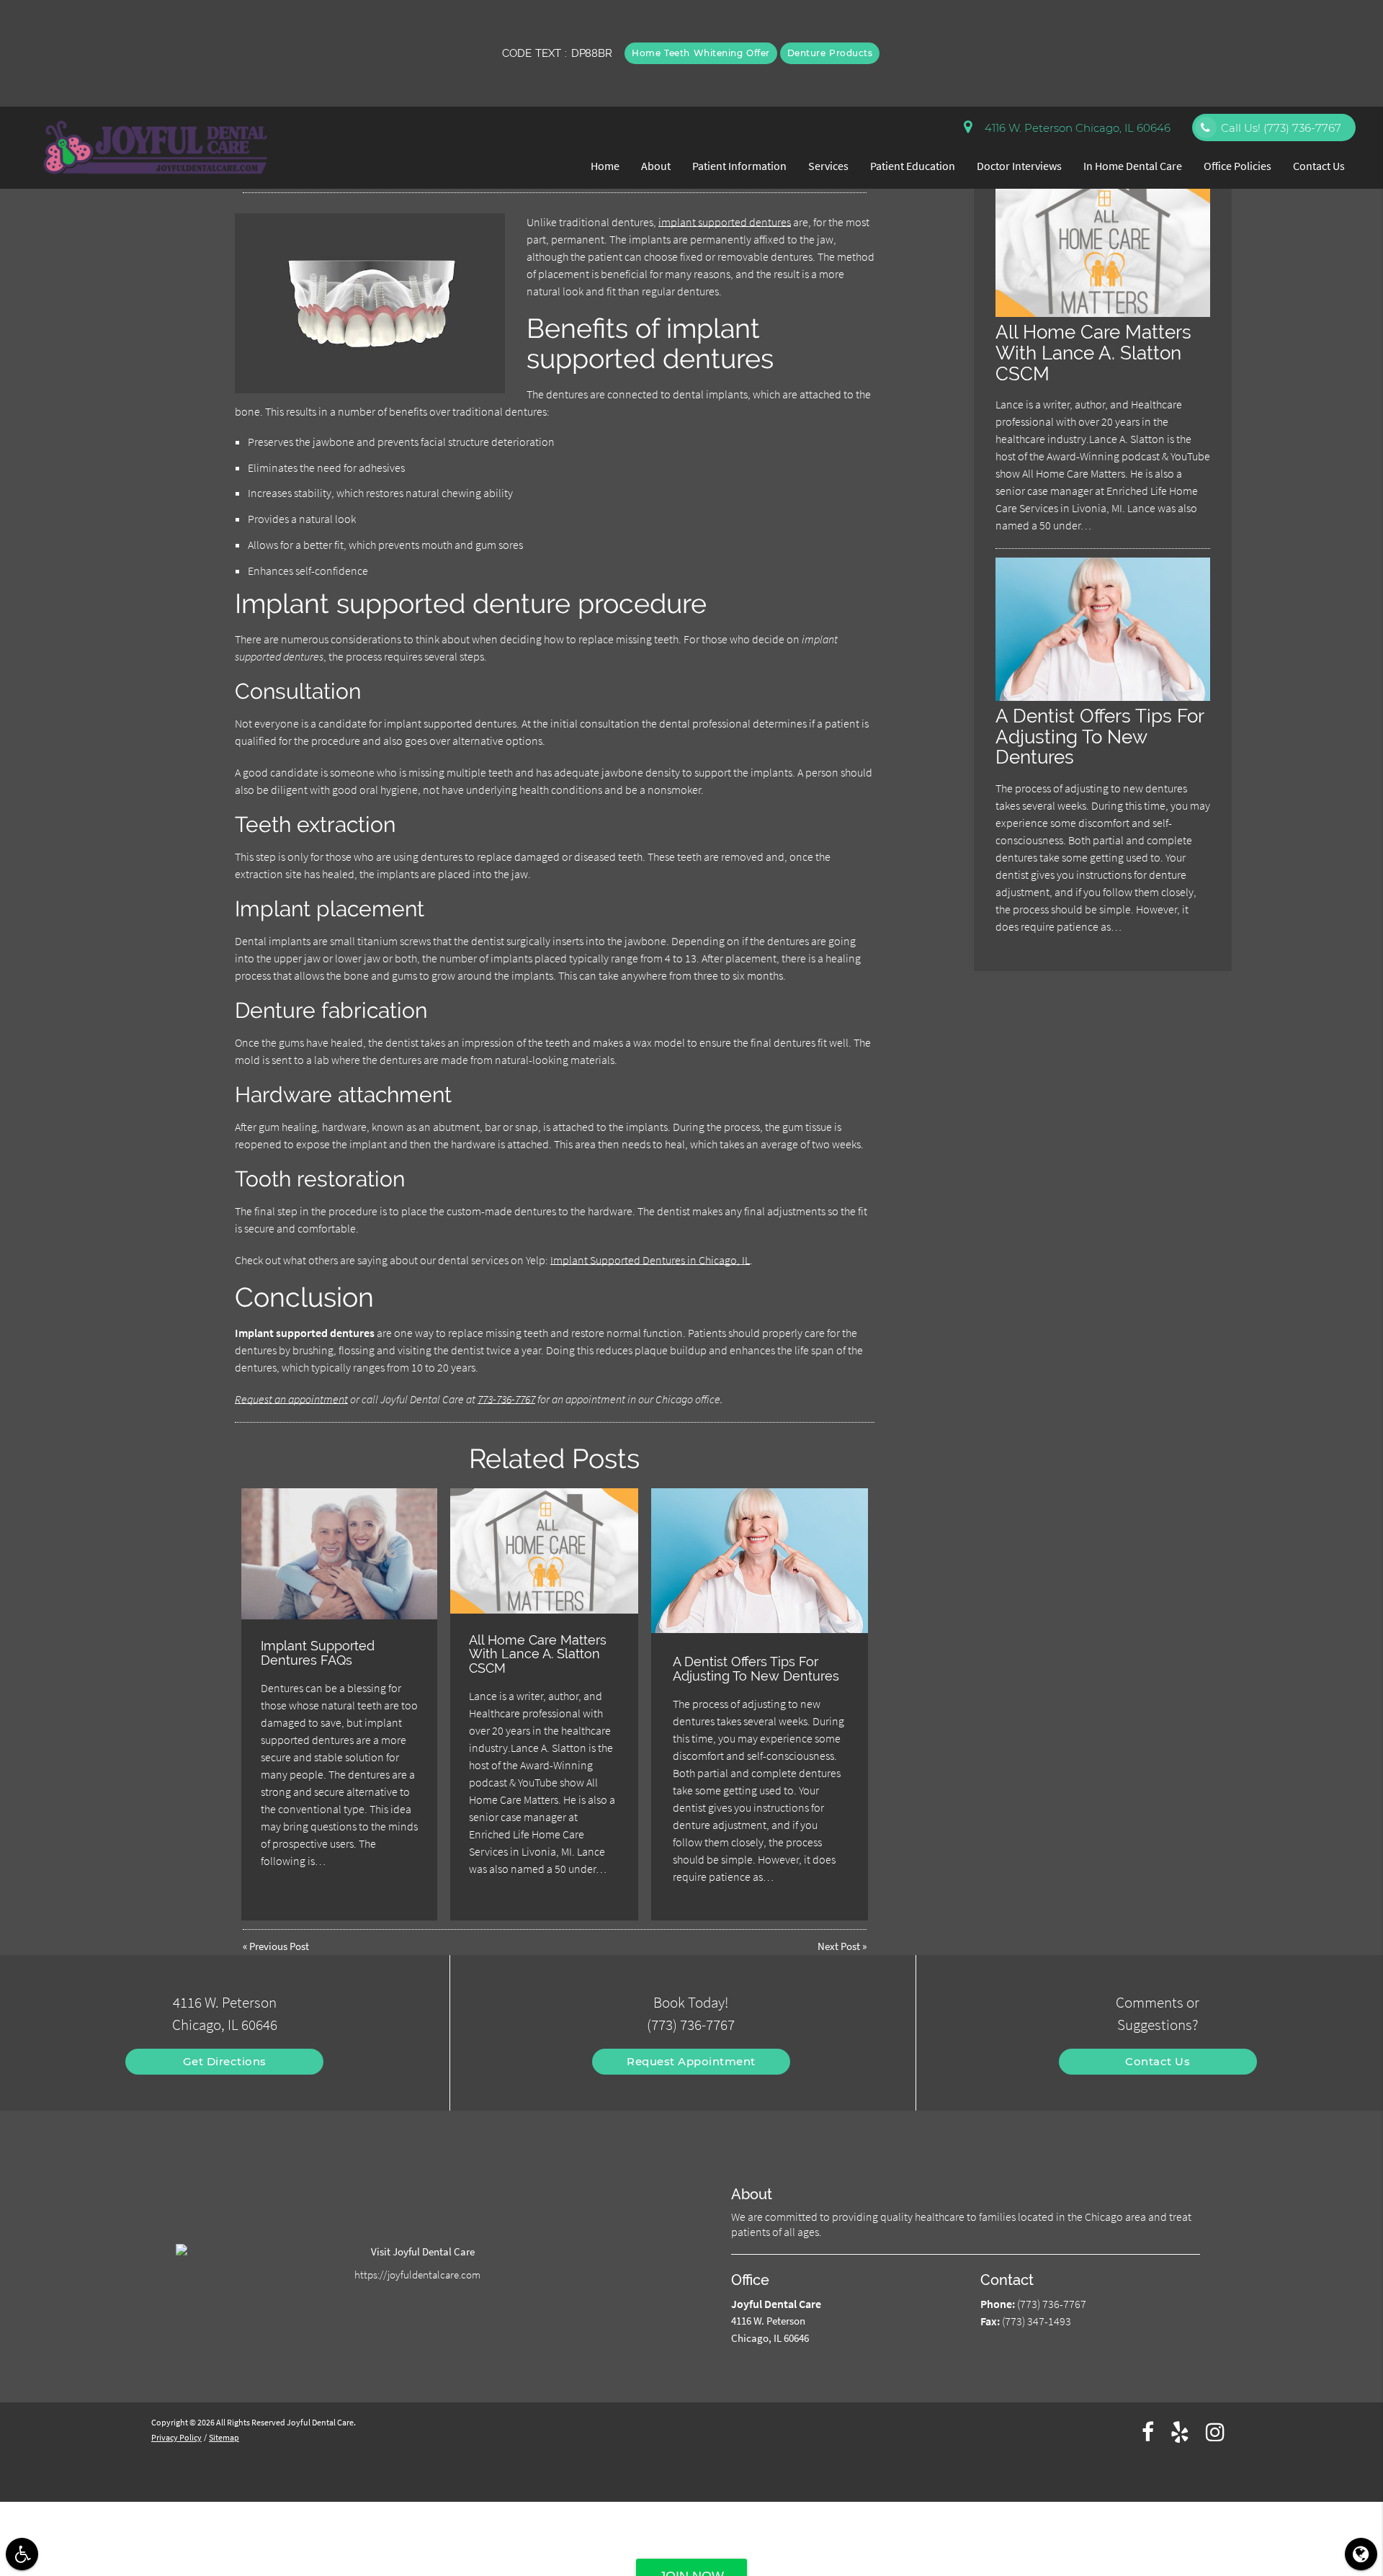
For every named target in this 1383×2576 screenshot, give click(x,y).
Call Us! (1281, 128)
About (656, 166)
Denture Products (830, 53)
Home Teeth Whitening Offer (701, 53)
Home (605, 166)
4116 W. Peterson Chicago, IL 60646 (1075, 128)
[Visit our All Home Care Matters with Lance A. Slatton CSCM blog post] (544, 1551)
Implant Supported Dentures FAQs (318, 1653)
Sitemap (224, 2437)
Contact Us (1319, 166)
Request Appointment (691, 2061)
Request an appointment (291, 1399)
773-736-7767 (506, 1399)
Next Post (839, 1946)
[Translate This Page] (1361, 2554)
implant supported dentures (725, 222)
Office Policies (1237, 166)
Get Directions (225, 2061)
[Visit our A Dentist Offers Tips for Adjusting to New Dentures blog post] (760, 1561)
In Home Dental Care (1133, 166)
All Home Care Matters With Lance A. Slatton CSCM (538, 1654)
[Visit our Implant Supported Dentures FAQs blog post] (340, 1554)
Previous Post (279, 1946)
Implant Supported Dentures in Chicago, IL (650, 1260)
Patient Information (739, 166)
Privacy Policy (176, 2437)
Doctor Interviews (1019, 166)
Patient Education (913, 166)
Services (828, 166)
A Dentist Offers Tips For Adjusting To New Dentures (756, 1669)
